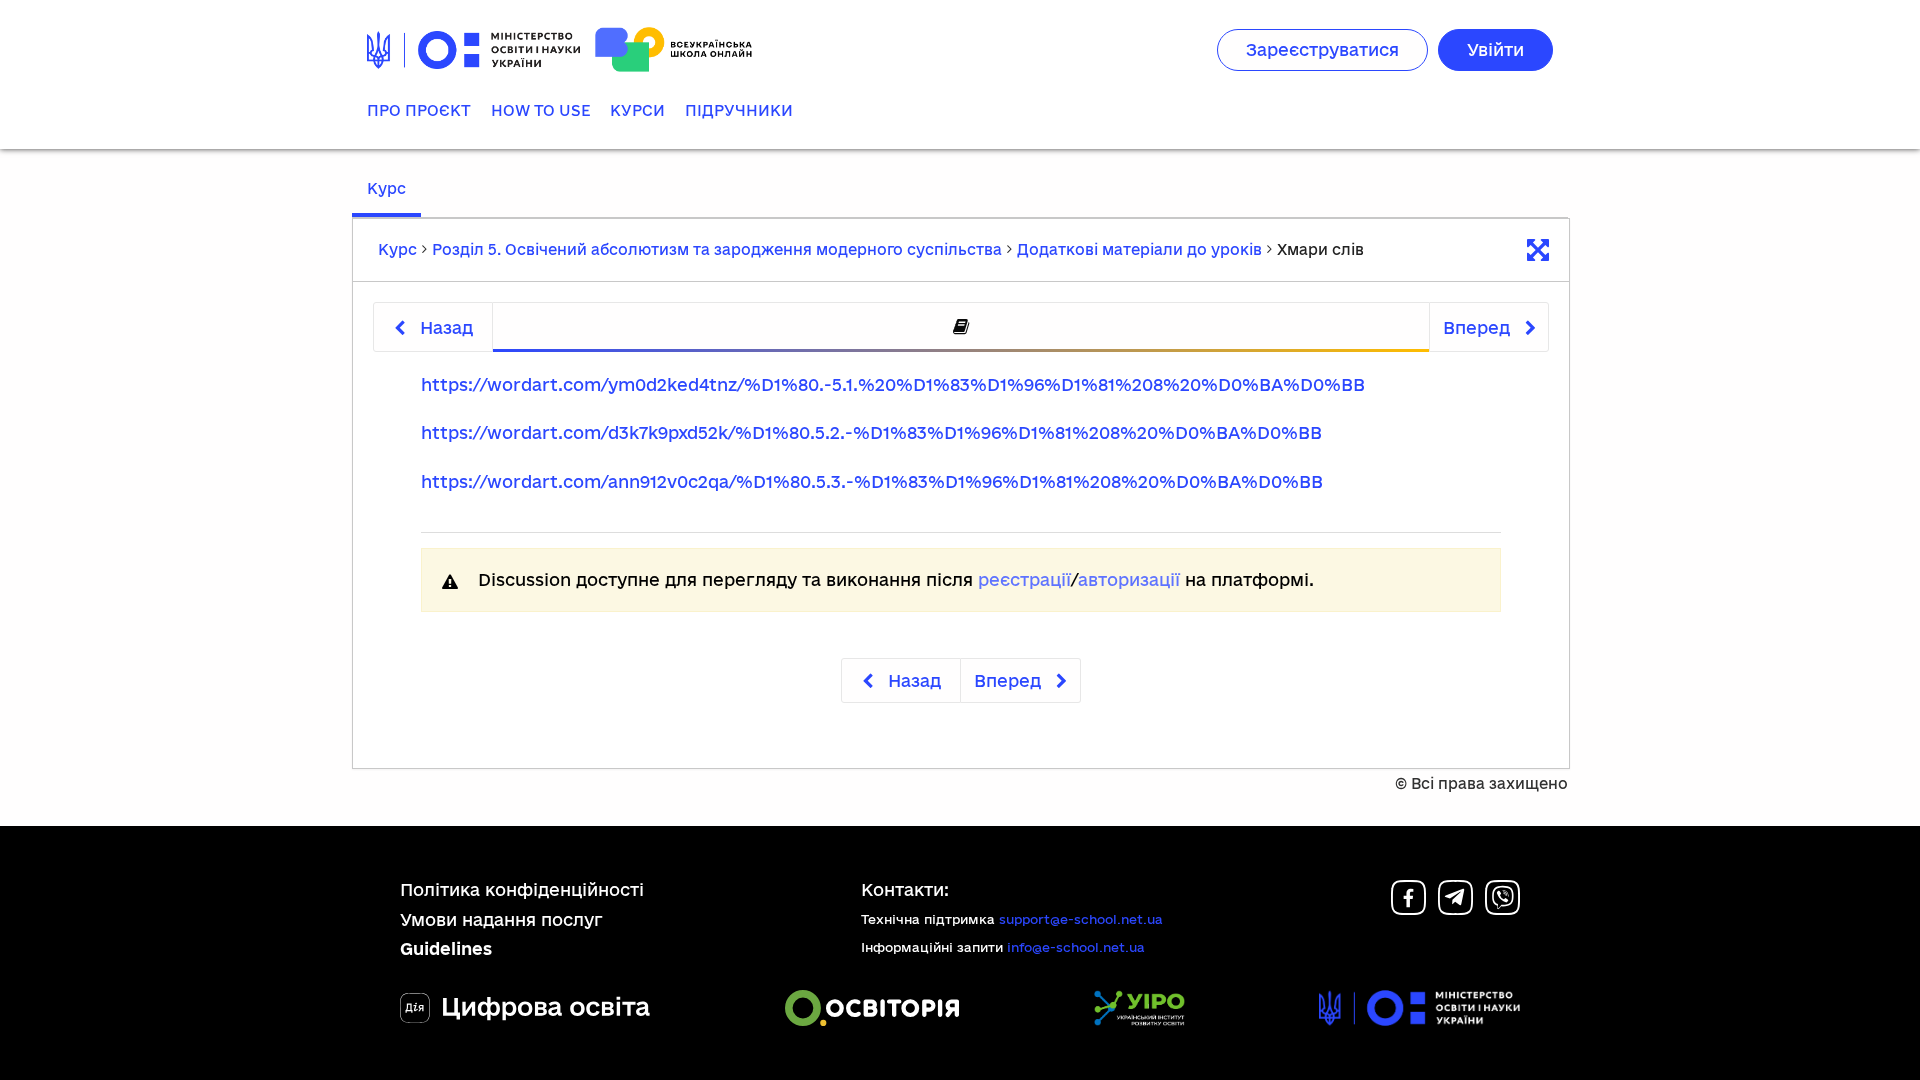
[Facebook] (1408, 908)
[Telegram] (1455, 908)
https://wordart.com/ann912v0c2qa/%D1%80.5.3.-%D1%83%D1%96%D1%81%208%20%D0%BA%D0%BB (872, 481)
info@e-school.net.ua (1076, 947)
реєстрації (1024, 579)
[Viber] (1502, 908)
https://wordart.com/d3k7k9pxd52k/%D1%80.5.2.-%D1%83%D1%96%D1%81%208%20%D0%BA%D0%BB (871, 432)
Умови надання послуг (501, 919)
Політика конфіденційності (522, 889)
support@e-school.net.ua (1081, 919)
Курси (637, 110)
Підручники (739, 110)
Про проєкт (419, 110)
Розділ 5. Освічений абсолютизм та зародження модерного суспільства (717, 249)
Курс (386, 188)
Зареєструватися (1322, 49)
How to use (540, 110)
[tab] (961, 327)
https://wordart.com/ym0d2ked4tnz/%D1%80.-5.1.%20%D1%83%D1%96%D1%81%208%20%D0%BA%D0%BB (893, 384)
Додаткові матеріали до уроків (1139, 249)
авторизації (1129, 579)
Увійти (1495, 49)
